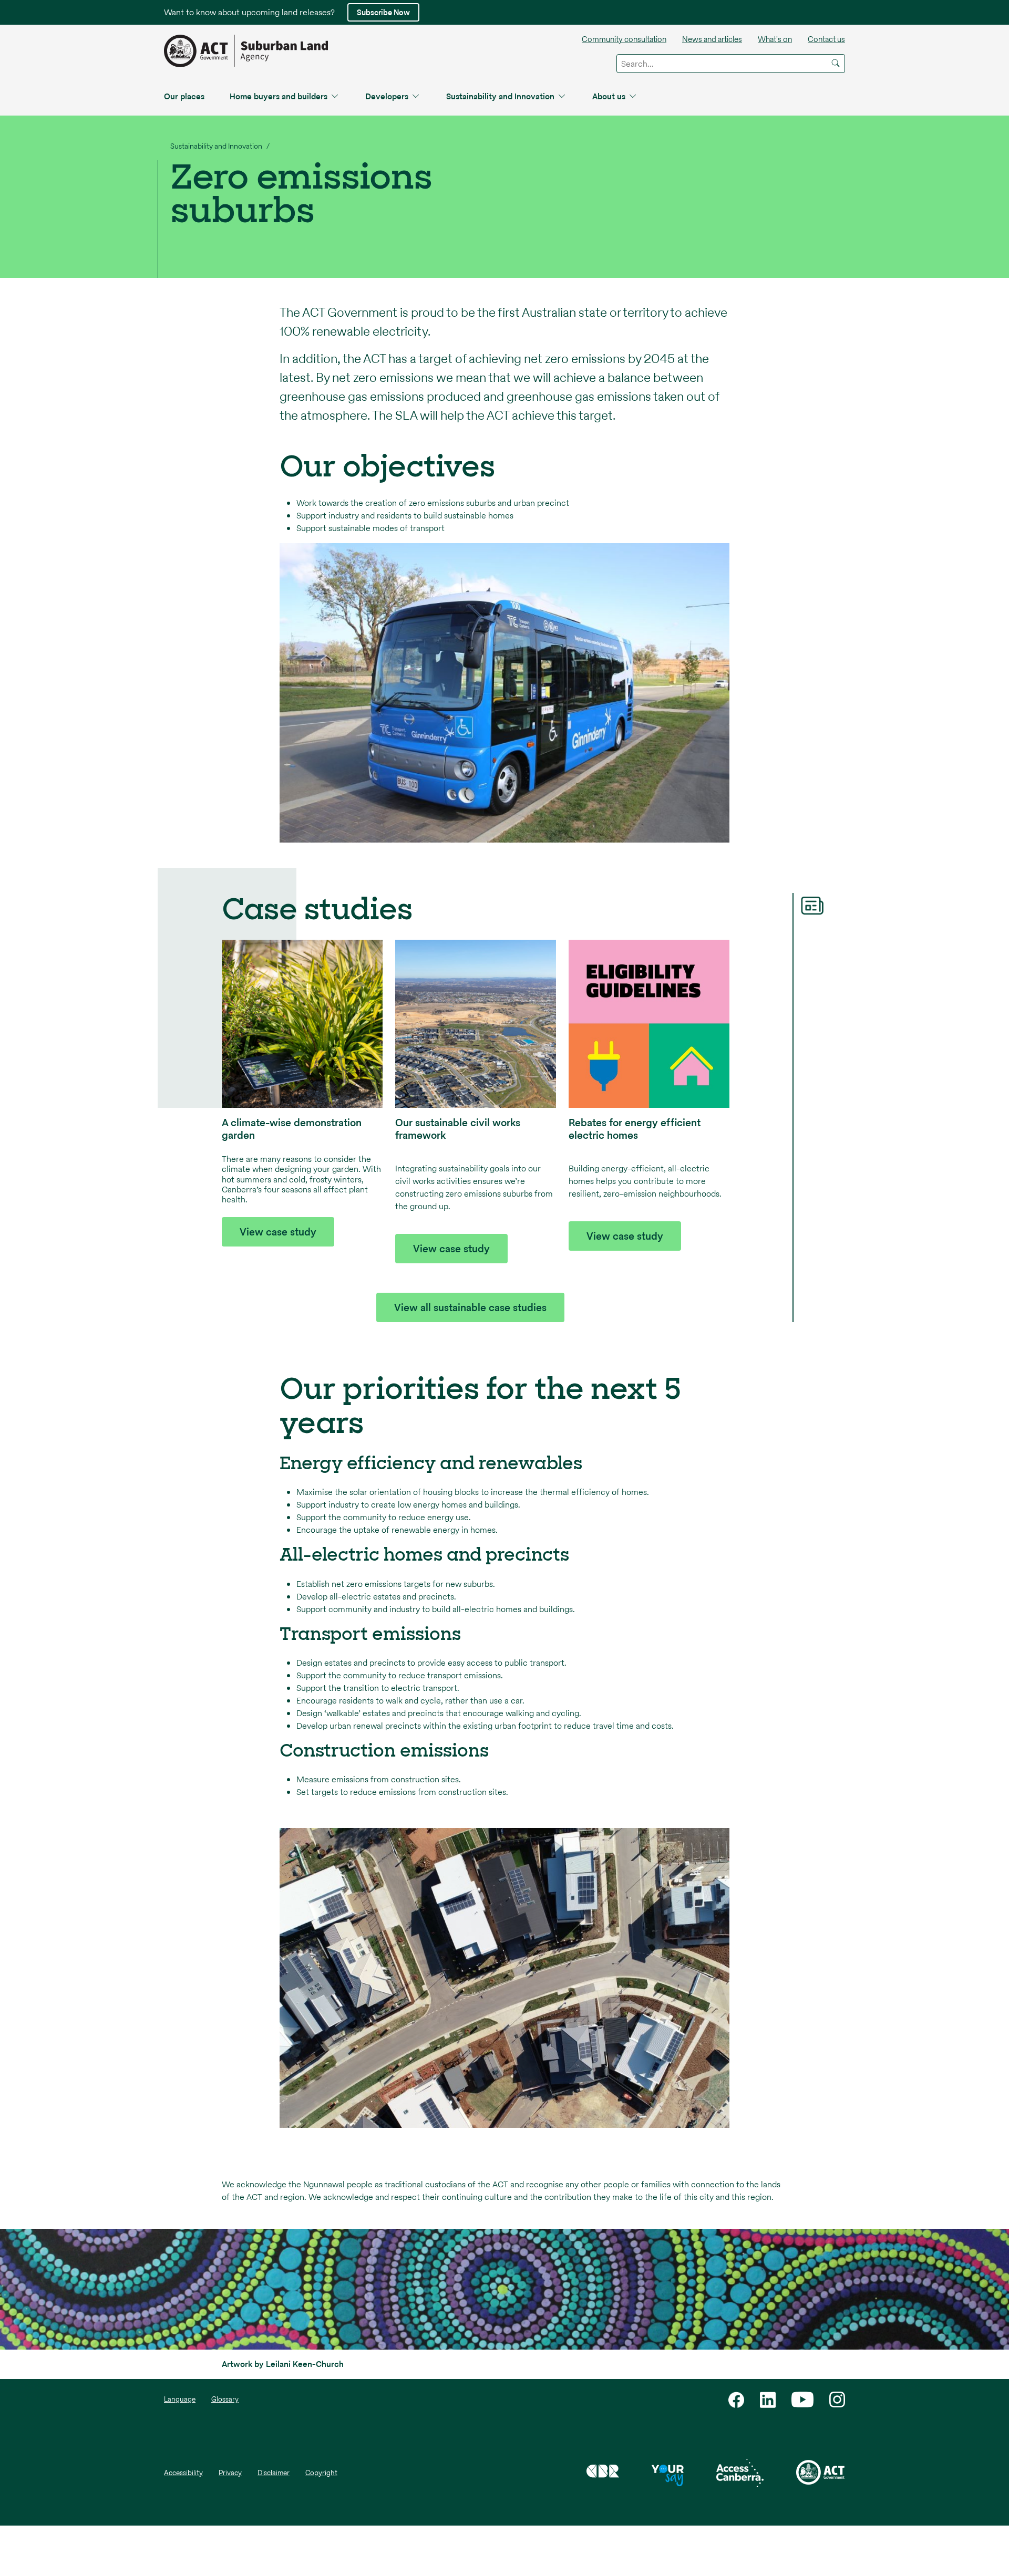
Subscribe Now (383, 12)
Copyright (321, 2473)
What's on (775, 39)
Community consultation (624, 39)
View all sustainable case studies (470, 1307)
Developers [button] (387, 96)
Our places (184, 96)
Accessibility (183, 2473)
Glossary (225, 2399)
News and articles (712, 39)
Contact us (826, 39)
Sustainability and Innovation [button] (500, 96)
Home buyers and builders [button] (279, 96)
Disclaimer (274, 2473)
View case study (278, 1232)
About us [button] (609, 96)
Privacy (230, 2473)
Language (180, 2399)
